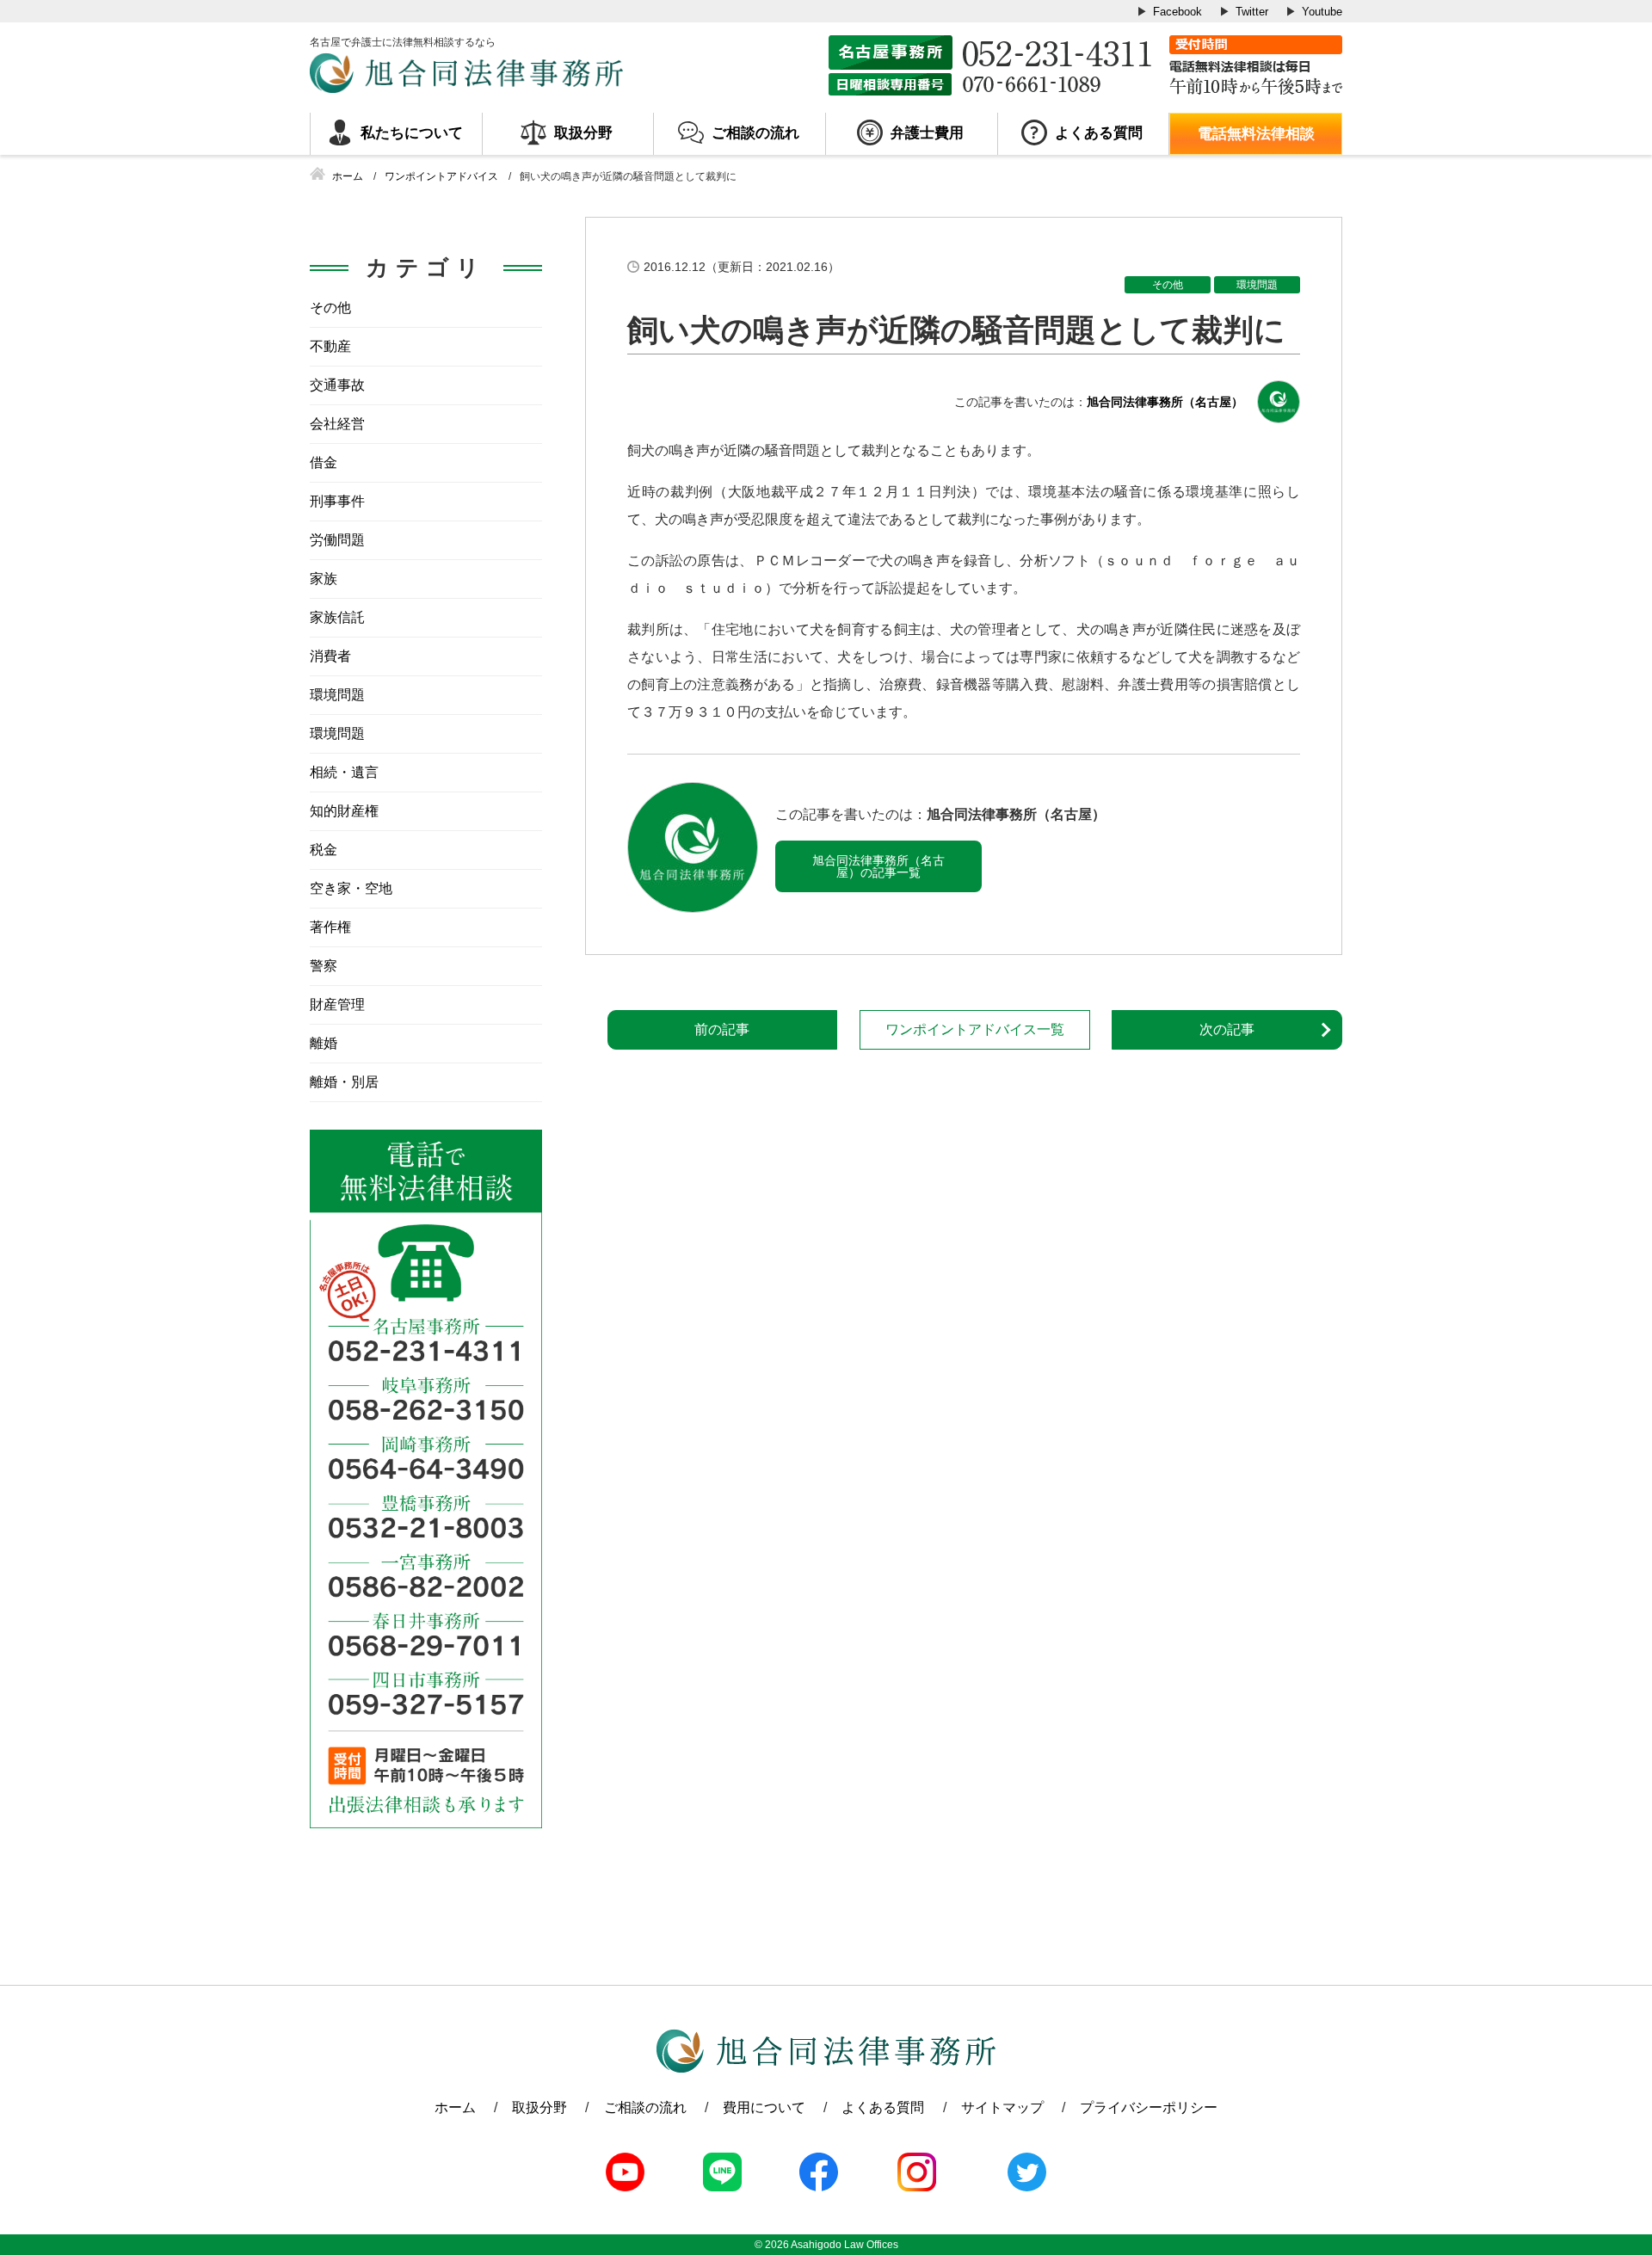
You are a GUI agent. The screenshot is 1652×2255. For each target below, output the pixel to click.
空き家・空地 (351, 888)
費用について (764, 2107)
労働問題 (337, 540)
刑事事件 (337, 501)
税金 (324, 850)
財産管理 (337, 1004)
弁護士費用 (927, 133)
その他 (1168, 285)
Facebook (1177, 12)
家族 (324, 579)
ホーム (455, 2107)
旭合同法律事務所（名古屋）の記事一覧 (878, 866)
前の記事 (722, 1029)
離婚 (324, 1043)
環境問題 (1257, 285)
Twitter (1252, 12)
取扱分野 (583, 133)
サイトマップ (1002, 2107)
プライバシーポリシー (1149, 2107)
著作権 (330, 927)
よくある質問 (1099, 133)
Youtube (1322, 12)
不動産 (330, 346)
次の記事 (1227, 1029)
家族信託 (337, 617)
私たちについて (412, 133)
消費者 (330, 656)
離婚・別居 (344, 1082)
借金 (324, 462)
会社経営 (337, 424)
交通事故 (337, 385)
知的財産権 (344, 811)
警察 (324, 966)
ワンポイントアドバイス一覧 (975, 1029)
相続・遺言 (344, 772)
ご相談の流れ (755, 133)
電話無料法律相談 (1256, 134)
